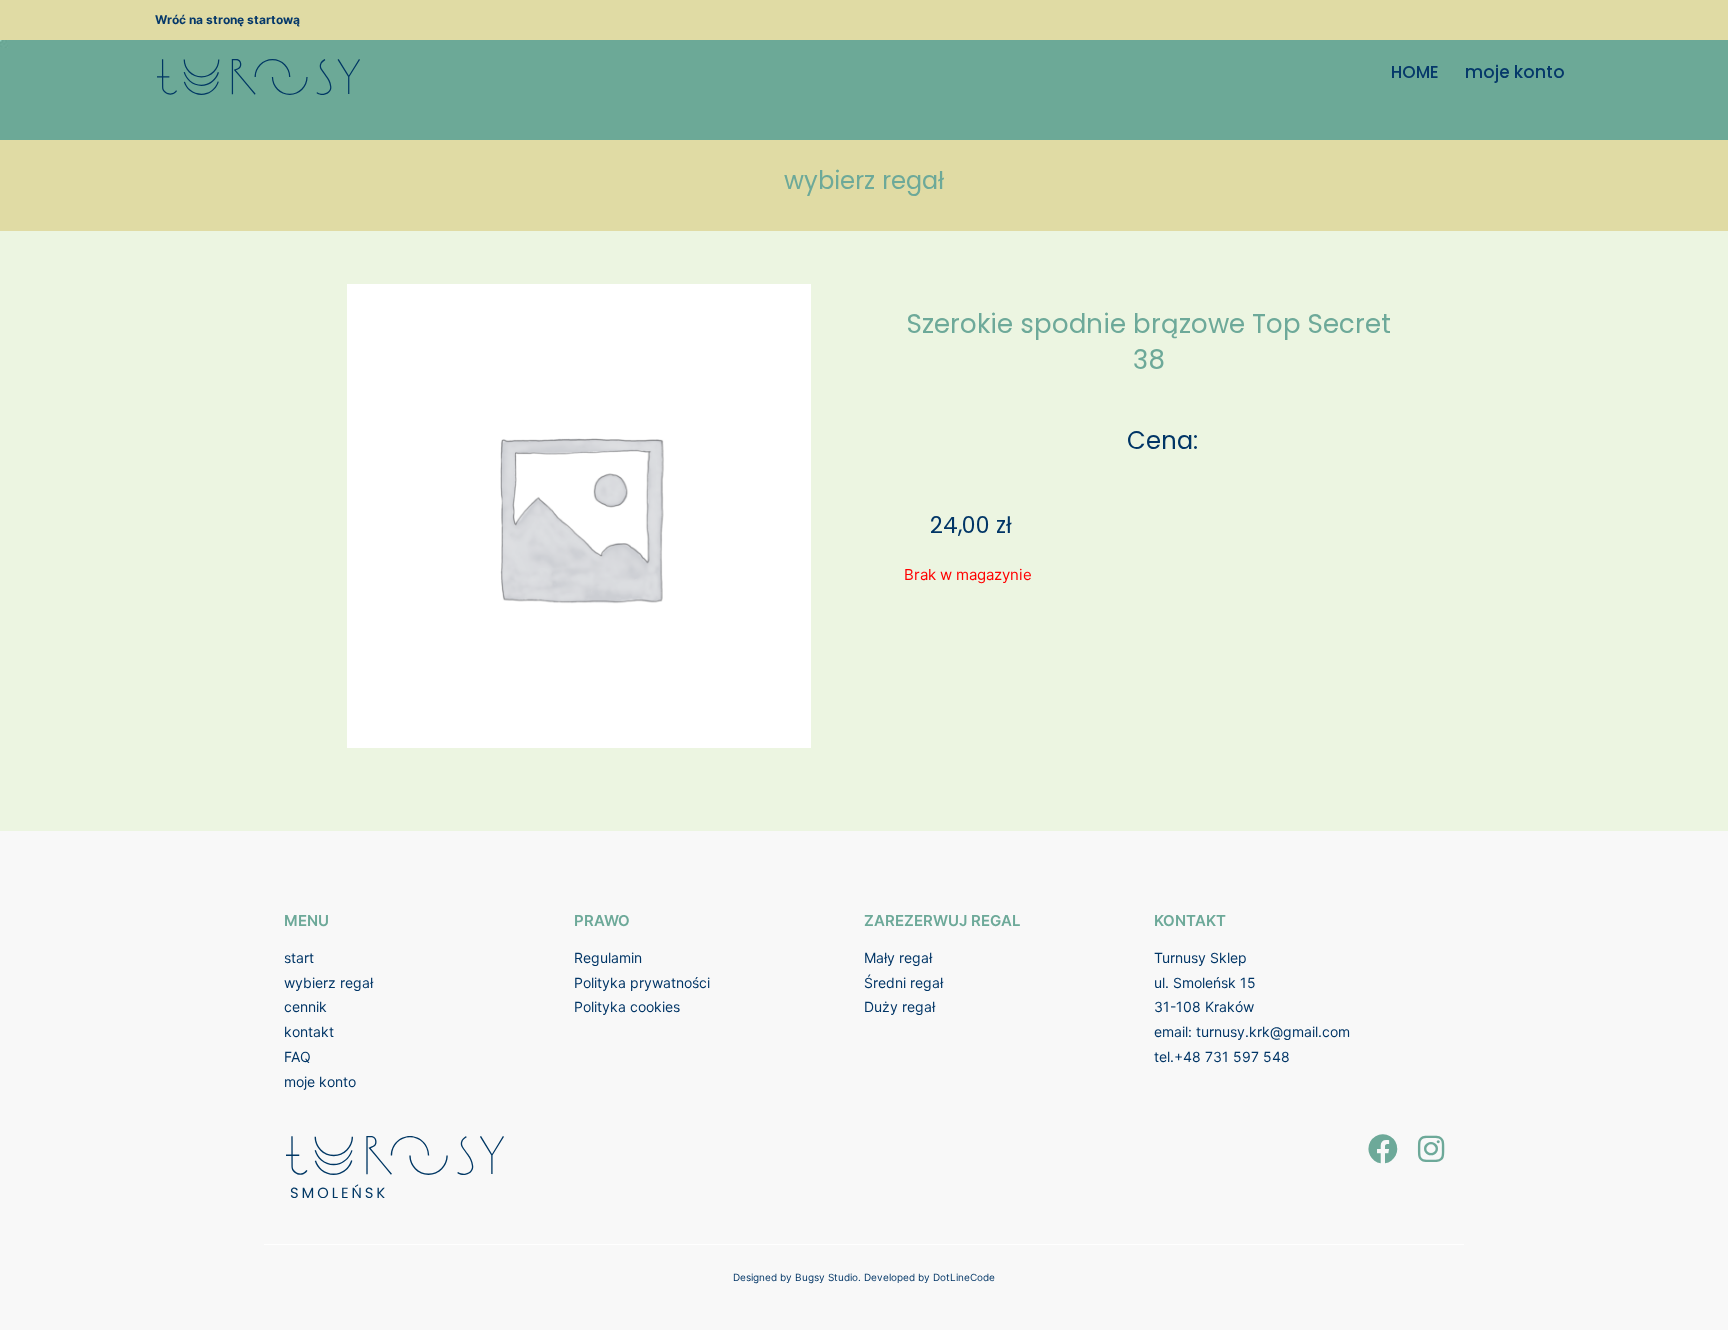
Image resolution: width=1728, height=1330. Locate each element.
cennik (305, 1006)
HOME (1415, 72)
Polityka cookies (627, 1006)
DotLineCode (964, 1277)
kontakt (309, 1031)
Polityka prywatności (642, 982)
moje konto (1515, 72)
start (299, 957)
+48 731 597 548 (1232, 1056)
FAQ (297, 1056)
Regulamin (608, 957)
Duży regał (899, 1006)
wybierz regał (328, 982)
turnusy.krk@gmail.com (1273, 1031)
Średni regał (903, 982)
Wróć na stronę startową (227, 19)
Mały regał (898, 957)
